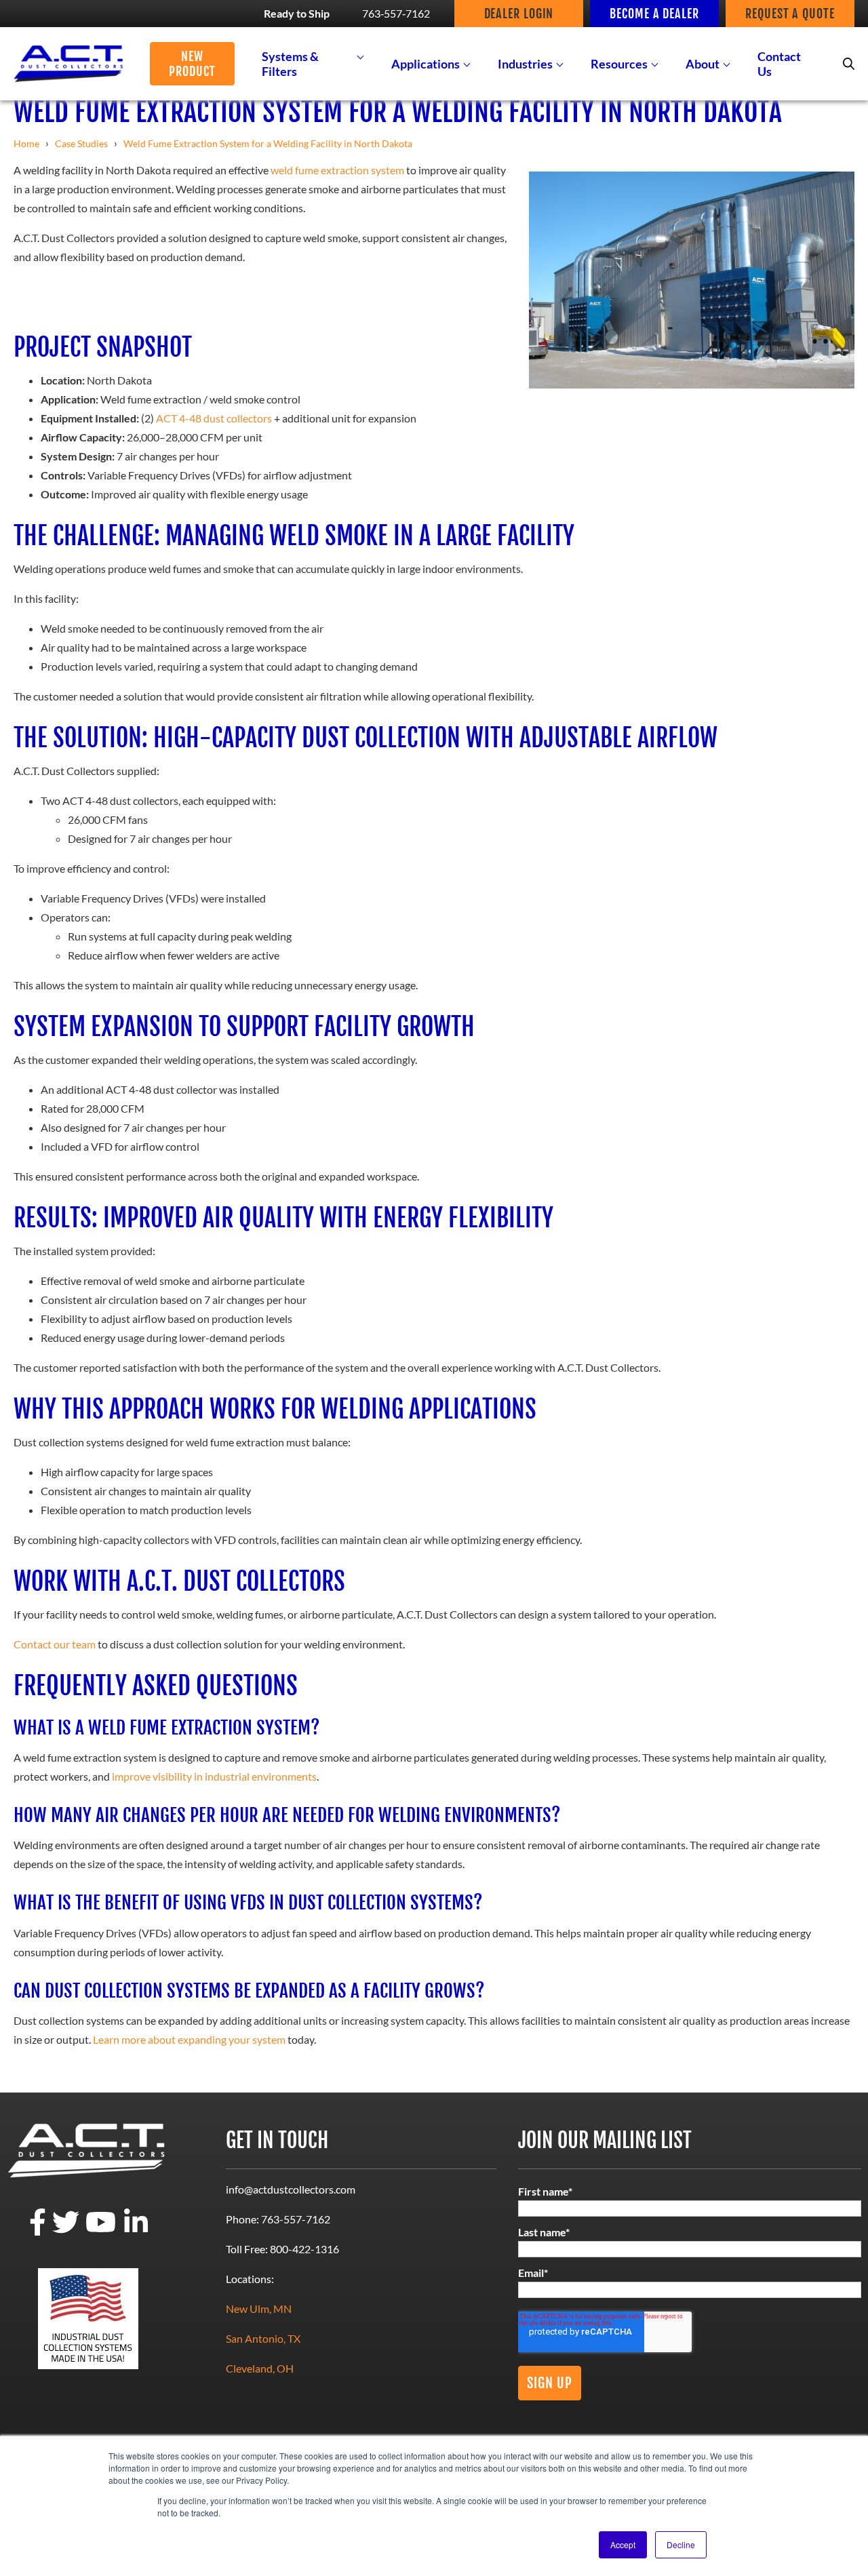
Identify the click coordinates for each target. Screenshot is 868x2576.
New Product (192, 64)
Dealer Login (519, 14)
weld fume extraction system (337, 170)
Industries (525, 64)
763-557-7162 (296, 2219)
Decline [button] (681, 2544)
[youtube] (101, 2231)
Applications (426, 64)
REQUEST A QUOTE (790, 14)
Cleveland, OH (260, 2368)
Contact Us (779, 64)
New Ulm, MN (259, 2309)
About (703, 64)
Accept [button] (623, 2544)
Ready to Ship (297, 13)
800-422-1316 (304, 2249)
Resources (619, 64)
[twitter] (66, 2231)
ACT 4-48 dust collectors (214, 418)
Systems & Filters (290, 64)
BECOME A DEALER (654, 14)
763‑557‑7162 (396, 13)
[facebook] (38, 2231)
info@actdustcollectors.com (291, 2189)
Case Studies (81, 143)
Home (26, 143)
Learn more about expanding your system (189, 2039)
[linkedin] (136, 2231)
